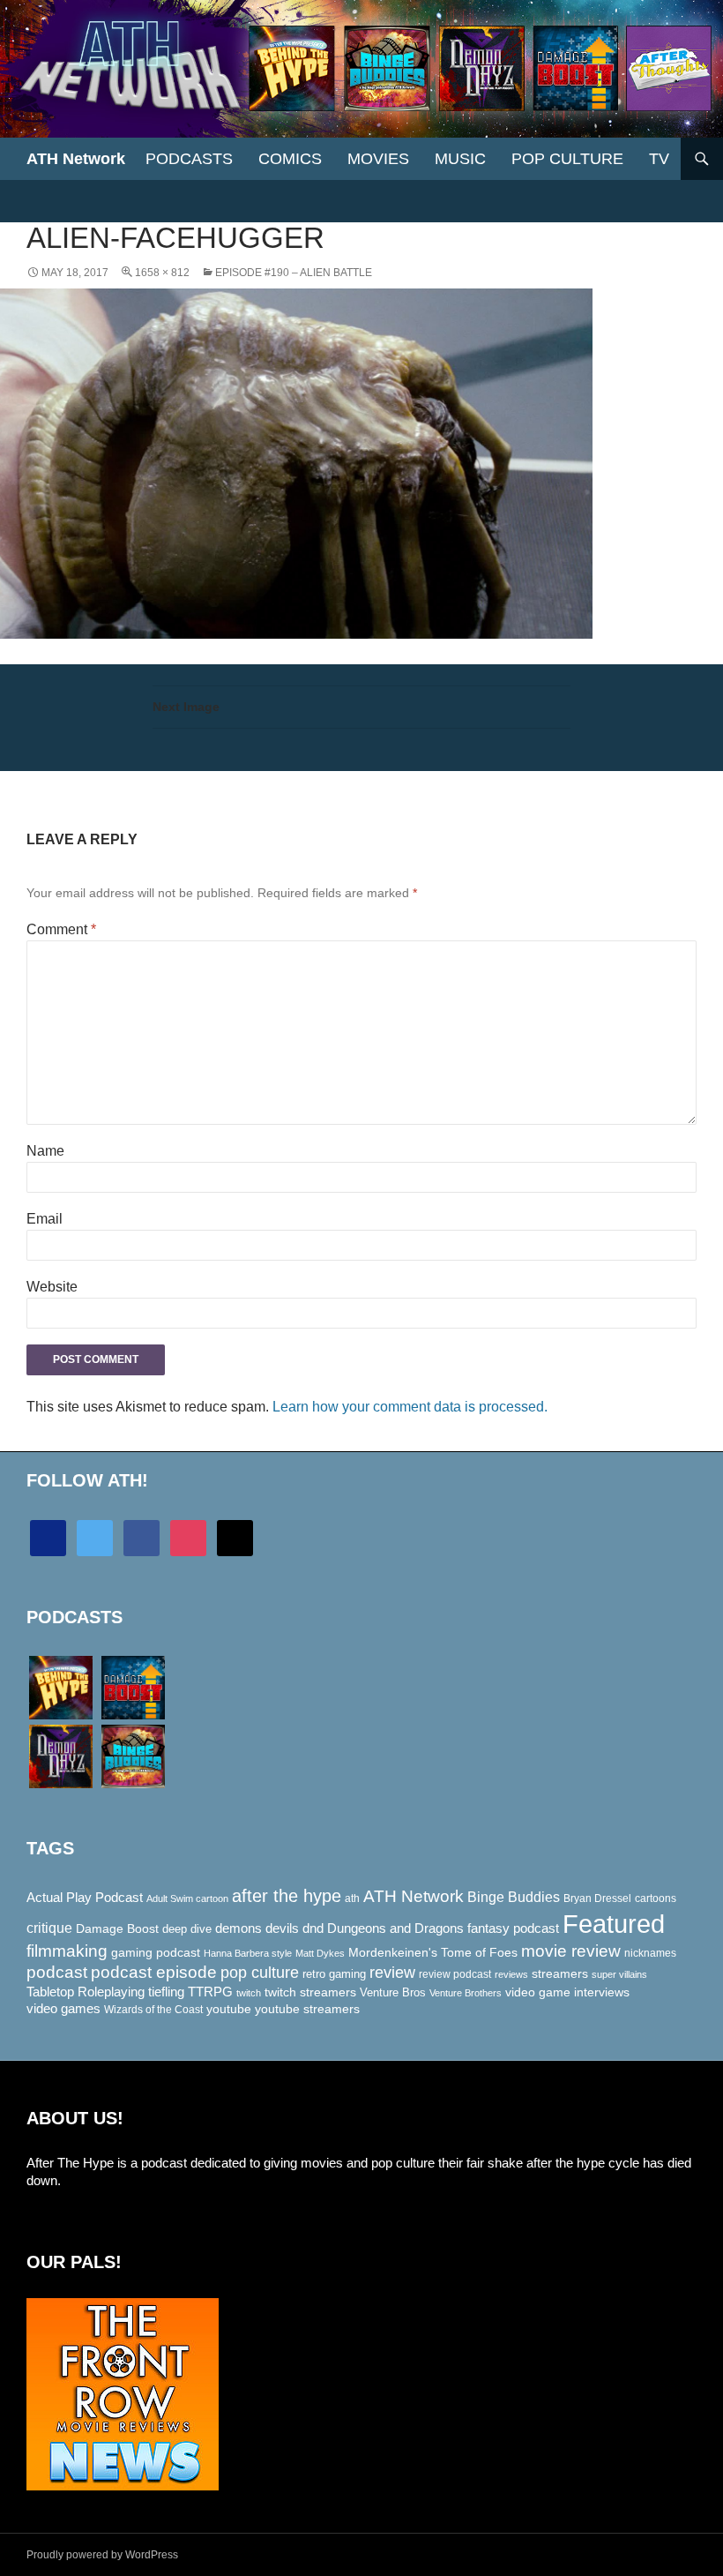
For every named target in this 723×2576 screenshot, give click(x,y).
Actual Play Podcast (85, 1898)
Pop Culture (567, 159)
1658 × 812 (162, 273)
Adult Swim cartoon (187, 1898)
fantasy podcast (513, 1928)
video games (63, 2009)
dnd (313, 1928)
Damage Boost (117, 1928)
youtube (229, 2009)
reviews (511, 1974)
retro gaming (334, 1974)
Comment (61, 929)
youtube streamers (307, 2009)
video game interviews (567, 1992)
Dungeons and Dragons (395, 1928)
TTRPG (210, 1992)
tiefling (166, 1992)
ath (352, 1898)
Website (52, 1287)
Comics (290, 159)
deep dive (187, 1929)
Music (460, 159)
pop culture (260, 1972)
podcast (57, 1972)
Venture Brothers (466, 1993)
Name (45, 1151)
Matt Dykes (320, 1953)
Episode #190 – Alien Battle (294, 273)
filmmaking (67, 1951)
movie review (571, 1951)
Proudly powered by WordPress (102, 2555)
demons (239, 1928)
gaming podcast (156, 1952)
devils (282, 1928)
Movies (378, 159)
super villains (619, 1974)
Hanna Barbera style (248, 1953)
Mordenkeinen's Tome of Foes (433, 1952)
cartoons (656, 1898)
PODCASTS (189, 159)
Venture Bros (393, 1993)
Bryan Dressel (597, 1898)
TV (659, 159)
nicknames (650, 1953)
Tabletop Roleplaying (86, 1992)
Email (45, 1219)
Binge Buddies (514, 1897)
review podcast (455, 1974)
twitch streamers (310, 1992)
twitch (249, 1993)
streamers (560, 1973)
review (392, 1972)
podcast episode (154, 1972)
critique (49, 1928)
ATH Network (76, 159)
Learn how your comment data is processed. (410, 1407)
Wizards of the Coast (153, 2010)
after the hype (287, 1896)
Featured (614, 1924)
